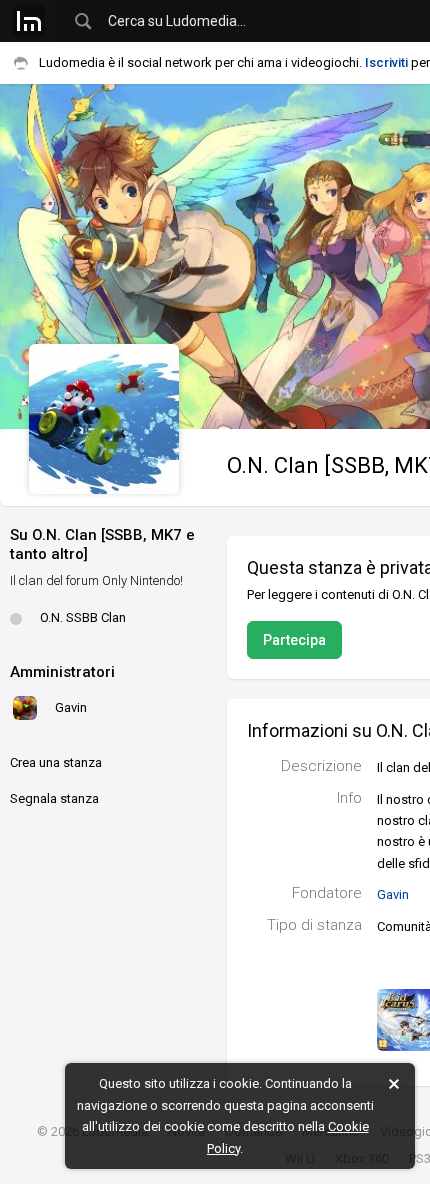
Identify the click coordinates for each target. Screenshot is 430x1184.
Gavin (393, 894)
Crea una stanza (56, 762)
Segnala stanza (54, 798)
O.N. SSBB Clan (83, 617)
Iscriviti (386, 62)
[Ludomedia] (29, 21)
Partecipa (294, 640)
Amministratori (62, 672)
